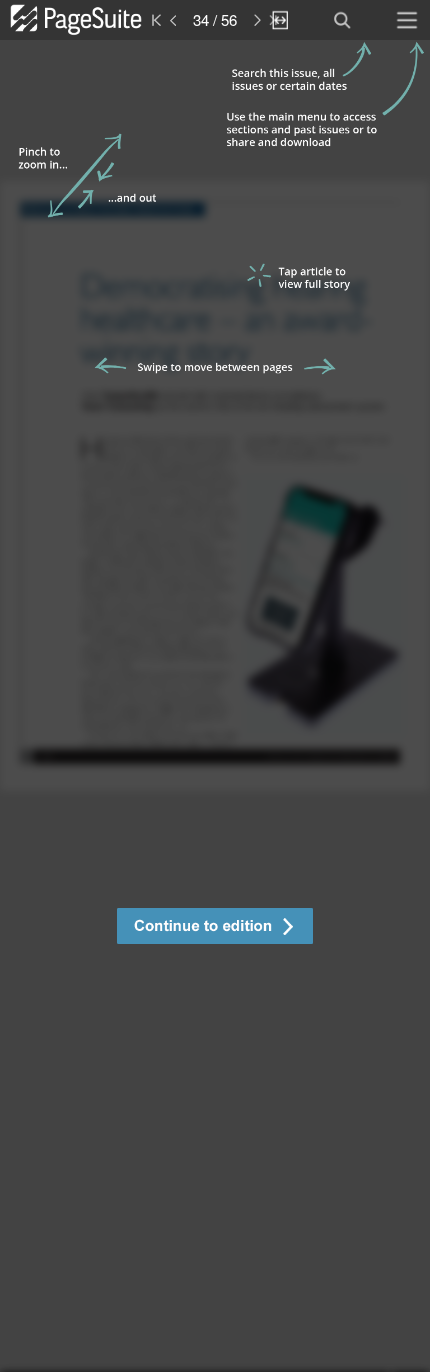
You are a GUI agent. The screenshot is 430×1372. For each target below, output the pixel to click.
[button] (215, 928)
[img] (215, 706)
